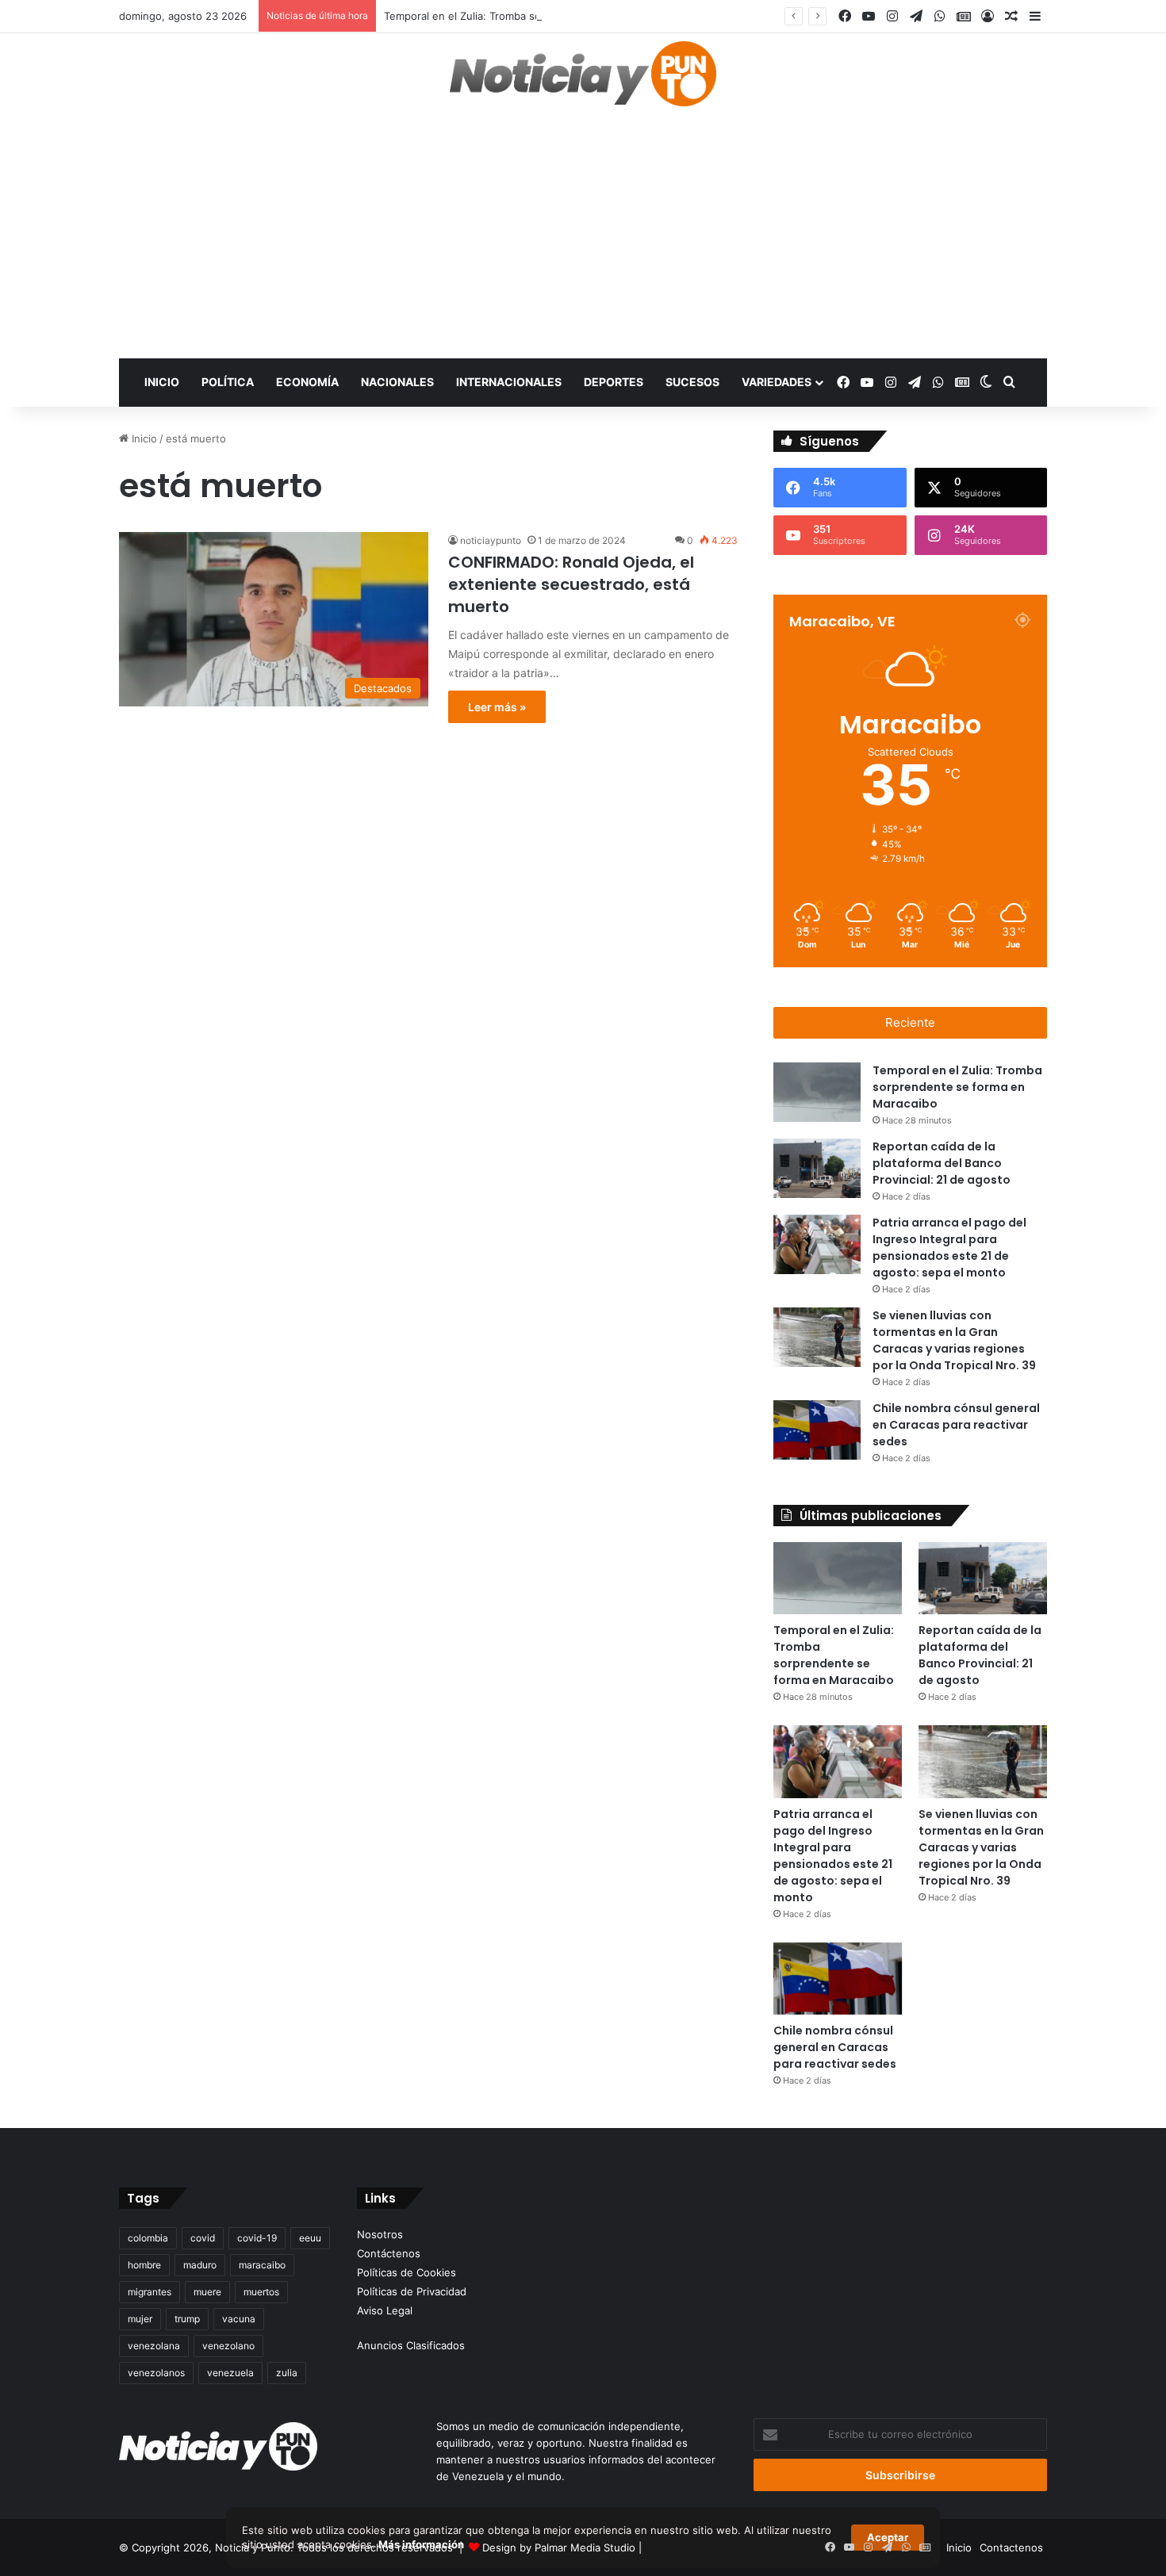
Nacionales (397, 382)
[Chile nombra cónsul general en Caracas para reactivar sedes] (817, 1430)
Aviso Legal (385, 2310)
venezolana (154, 2346)
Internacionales (509, 382)
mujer (140, 2319)
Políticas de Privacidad (412, 2291)
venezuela (230, 2373)
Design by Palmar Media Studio (559, 2547)
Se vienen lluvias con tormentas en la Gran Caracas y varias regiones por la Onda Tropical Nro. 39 (981, 1847)
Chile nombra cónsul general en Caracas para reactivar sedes (956, 1425)
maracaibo (262, 2265)
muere (207, 2292)
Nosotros (380, 2234)
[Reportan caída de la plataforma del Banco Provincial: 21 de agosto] (817, 1168)
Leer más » (497, 707)
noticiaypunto (491, 540)
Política (228, 382)
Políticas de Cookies (407, 2272)
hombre (144, 2265)
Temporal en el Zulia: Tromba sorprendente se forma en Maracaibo (549, 16)
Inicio (162, 382)
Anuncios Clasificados (411, 2345)
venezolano (228, 2346)
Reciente (910, 1022)
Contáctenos (389, 2253)
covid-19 (257, 2238)
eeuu (310, 2238)
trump (187, 2319)
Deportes (614, 382)
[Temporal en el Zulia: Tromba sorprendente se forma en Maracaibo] (817, 1092)
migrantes (150, 2292)
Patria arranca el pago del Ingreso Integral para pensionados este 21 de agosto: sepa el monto (833, 1856)
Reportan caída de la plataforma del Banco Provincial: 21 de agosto (942, 1163)
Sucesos (692, 382)
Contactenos (1011, 2547)
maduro (200, 2265)
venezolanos (156, 2373)
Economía (307, 382)
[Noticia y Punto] (583, 81)
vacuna (239, 2319)
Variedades (777, 382)
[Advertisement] (583, 239)
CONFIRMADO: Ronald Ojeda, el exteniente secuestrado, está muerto (571, 584)
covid (203, 2238)
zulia (287, 2373)
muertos (261, 2292)
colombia (148, 2238)
